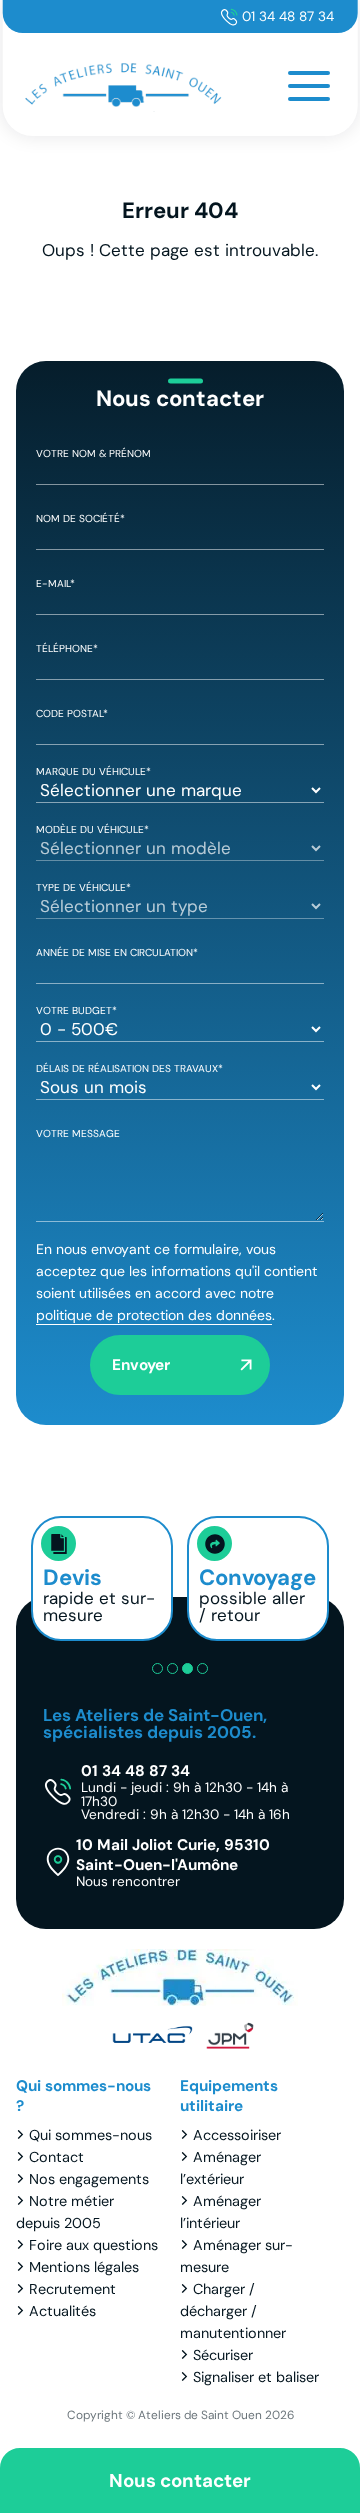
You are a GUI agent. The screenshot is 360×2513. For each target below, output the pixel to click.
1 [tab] (157, 1668)
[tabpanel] (102, 1578)
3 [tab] (187, 1668)
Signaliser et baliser (256, 2377)
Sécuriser (223, 2355)
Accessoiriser (237, 2135)
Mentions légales (84, 2267)
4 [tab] (202, 1668)
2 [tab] (172, 1668)
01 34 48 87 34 (288, 16)
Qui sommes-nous (90, 2135)
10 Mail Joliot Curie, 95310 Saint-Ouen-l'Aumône (173, 1862)
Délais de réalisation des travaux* (129, 1068)
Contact (56, 2157)
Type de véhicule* (83, 887)
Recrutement (72, 2289)
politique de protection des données (154, 1315)
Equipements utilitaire (229, 2096)
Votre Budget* (76, 1010)
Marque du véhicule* (93, 771)
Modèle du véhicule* (92, 829)
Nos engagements (89, 2179)
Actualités (62, 2311)
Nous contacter (180, 2480)
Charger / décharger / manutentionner (233, 2311)
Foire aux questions (93, 2245)
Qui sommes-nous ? (83, 2096)
